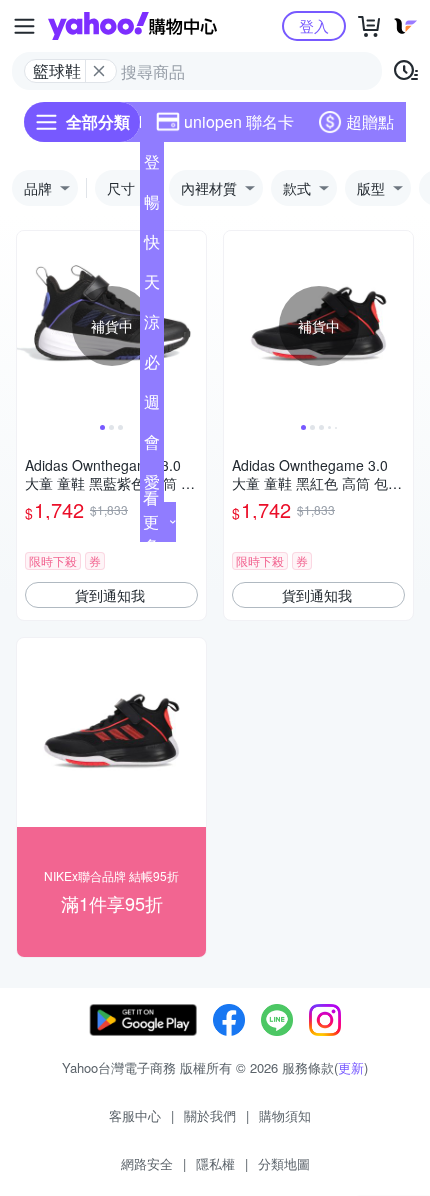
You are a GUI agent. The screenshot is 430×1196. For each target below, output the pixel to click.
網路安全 (147, 1163)
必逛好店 (152, 366)
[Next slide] (193, 326)
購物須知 (285, 1115)
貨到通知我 (110, 595)
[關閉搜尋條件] (99, 71)
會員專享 (152, 446)
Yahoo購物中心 (132, 26)
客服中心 (135, 1115)
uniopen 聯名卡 (239, 121)
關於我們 (210, 1115)
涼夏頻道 (152, 326)
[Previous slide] (30, 326)
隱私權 (215, 1163)
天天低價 (152, 286)
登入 (314, 25)
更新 (351, 1067)
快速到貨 (152, 246)
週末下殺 (152, 406)
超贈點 (370, 121)
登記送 (152, 166)
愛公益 (152, 486)
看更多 (151, 521)
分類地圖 (284, 1163)
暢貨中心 (152, 206)
